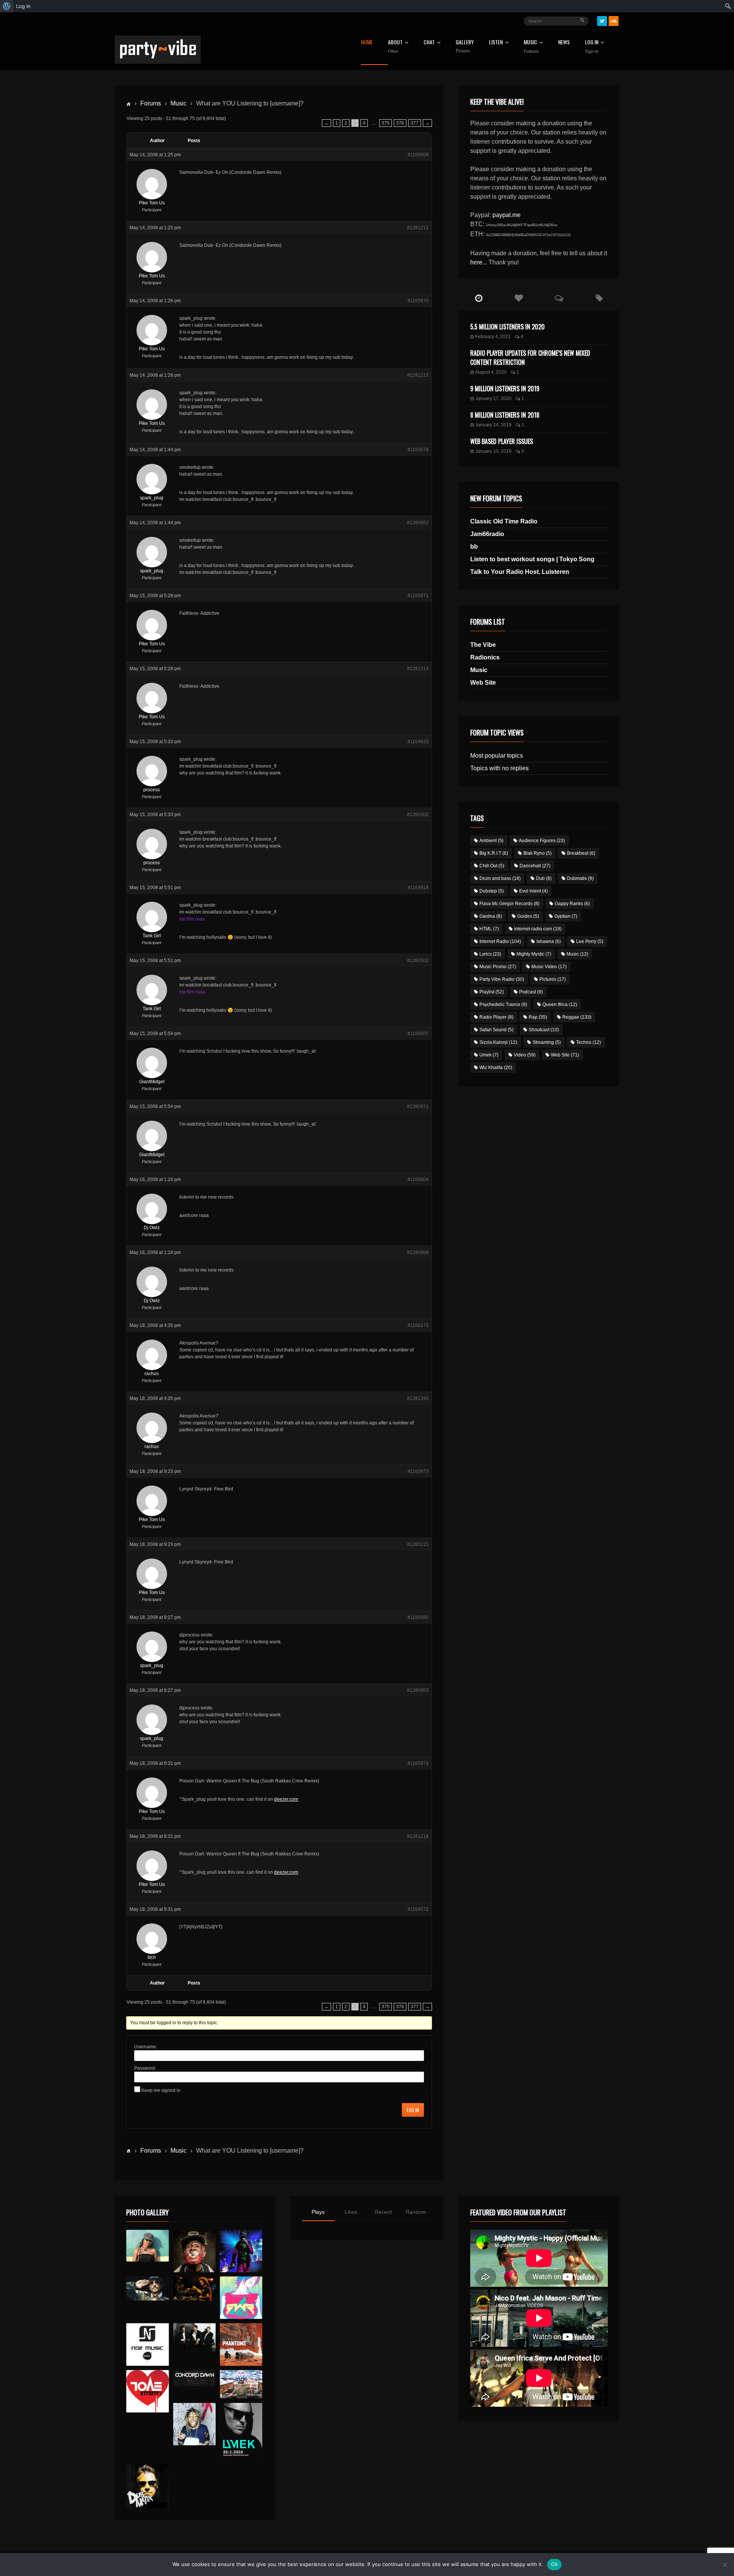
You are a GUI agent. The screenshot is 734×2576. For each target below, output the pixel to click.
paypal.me (507, 215)
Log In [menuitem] (23, 6)
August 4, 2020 (491, 372)
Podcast (531, 992)
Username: (146, 2047)
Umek (489, 1055)
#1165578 (418, 450)
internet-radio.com (538, 929)
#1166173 (418, 1325)
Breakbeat (581, 853)
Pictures (553, 979)
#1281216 (418, 1836)
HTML (489, 929)
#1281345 (418, 1398)
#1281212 (418, 228)
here (476, 262)
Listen (496, 43)
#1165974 (418, 1763)
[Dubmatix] (147, 2486)
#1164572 (418, 1909)
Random (416, 2212)
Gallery (465, 46)
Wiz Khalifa (496, 1068)
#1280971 (418, 1107)
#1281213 (418, 375)
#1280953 (418, 1690)
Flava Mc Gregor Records (509, 904)
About (395, 47)
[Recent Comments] (559, 298)
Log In (592, 47)
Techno (589, 1042)
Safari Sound (496, 1030)
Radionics (485, 657)
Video (525, 1055)
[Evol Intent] (147, 2391)
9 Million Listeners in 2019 (505, 389)
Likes (351, 2212)
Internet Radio (500, 941)
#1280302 (418, 815)
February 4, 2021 (493, 337)
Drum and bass (500, 878)
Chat (429, 43)
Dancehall (535, 866)
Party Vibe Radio (502, 979)
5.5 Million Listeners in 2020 (507, 327)
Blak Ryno (538, 853)
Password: (145, 2068)
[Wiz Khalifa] (194, 2424)
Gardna (491, 916)
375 (386, 123)
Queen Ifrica (560, 1004)
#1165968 (418, 155)
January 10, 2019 (493, 451)
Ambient (491, 841)
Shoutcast (544, 1030)
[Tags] (599, 298)
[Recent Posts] (479, 298)
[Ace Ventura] (241, 2384)
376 (400, 123)
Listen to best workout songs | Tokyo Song (532, 559)
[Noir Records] (147, 2344)
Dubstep (492, 891)
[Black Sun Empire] (241, 2344)
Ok (554, 2564)
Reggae (577, 1017)
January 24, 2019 (493, 425)
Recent (383, 2212)
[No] (724, 2565)
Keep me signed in (161, 2090)
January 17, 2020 (493, 399)
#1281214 (418, 669)
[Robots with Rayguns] (241, 2298)
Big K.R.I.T (494, 853)
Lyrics (490, 954)
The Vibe (483, 645)
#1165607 (418, 1034)
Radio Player (496, 1017)
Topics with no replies (499, 768)
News (564, 43)
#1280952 (418, 523)
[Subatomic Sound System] (241, 2251)
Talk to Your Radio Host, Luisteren (520, 572)
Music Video (549, 967)
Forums (151, 103)
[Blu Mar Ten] (194, 2337)
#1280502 (418, 961)
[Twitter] (602, 21)
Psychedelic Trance (503, 1004)
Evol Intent (533, 891)
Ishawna (549, 941)
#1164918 (418, 888)
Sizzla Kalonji (498, 1042)
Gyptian (566, 916)
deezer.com (286, 1799)
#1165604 (418, 1179)
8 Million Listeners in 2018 (505, 415)
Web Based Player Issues (502, 441)
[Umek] (241, 2431)
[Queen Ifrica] (147, 2246)
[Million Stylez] (147, 2288)
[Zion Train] (194, 2288)
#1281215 (418, 1544)
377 (415, 123)
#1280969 (418, 1252)
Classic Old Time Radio (504, 521)
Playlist (492, 992)
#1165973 (418, 1471)
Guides (528, 916)
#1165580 (418, 1617)
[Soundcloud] (614, 21)
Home (367, 43)
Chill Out (492, 866)
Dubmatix (580, 878)
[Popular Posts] (519, 298)
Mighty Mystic (534, 954)
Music (179, 103)
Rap (538, 1017)
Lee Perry (590, 941)
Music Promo (498, 967)
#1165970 (418, 301)
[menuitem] (7, 6)
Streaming (547, 1042)
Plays (318, 2212)
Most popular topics (497, 756)
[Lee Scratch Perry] (194, 2251)
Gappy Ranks (572, 904)
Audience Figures (542, 841)
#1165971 (418, 596)
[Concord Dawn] (194, 2378)
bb (474, 547)
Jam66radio (487, 534)
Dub (544, 878)
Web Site (483, 683)
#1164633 (418, 742)
